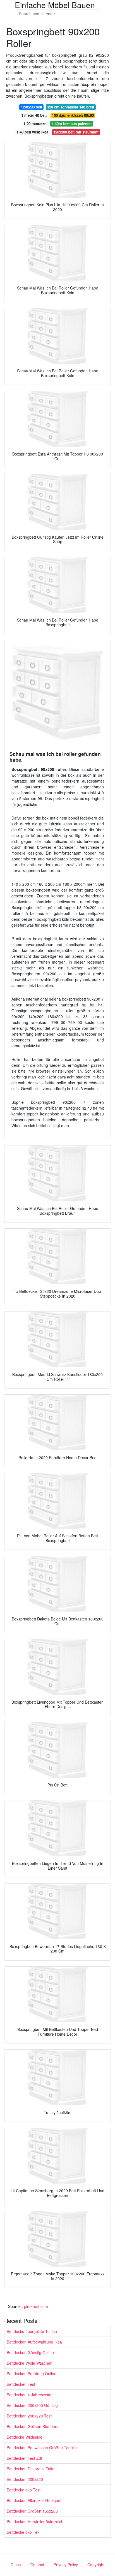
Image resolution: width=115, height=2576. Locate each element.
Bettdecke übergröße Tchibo (32, 2331)
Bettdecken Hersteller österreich (35, 2521)
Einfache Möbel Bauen (55, 5)
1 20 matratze (35, 124)
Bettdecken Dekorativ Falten (32, 2469)
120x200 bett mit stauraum (76, 132)
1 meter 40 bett (34, 115)
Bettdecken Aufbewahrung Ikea (34, 2342)
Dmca (16, 2565)
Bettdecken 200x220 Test (29, 2416)
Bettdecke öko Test (24, 2490)
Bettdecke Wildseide (25, 2437)
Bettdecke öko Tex (23, 2532)
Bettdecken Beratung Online (32, 2374)
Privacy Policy (66, 2565)
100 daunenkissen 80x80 (73, 115)
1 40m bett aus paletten (72, 124)
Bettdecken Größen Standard (33, 2426)
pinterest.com (36, 2306)
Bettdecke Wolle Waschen (30, 2363)
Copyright (96, 2565)
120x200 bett (32, 107)
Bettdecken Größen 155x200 (32, 2511)
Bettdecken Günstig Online (30, 2352)
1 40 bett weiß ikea (32, 132)
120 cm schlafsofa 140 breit (71, 107)
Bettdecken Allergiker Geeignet (34, 2500)
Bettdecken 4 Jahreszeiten (30, 2395)
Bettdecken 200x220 (25, 2479)
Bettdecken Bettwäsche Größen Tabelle (42, 2448)
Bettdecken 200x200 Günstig (32, 2405)
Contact (37, 2565)
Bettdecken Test (21, 2384)
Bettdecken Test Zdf (24, 2458)
